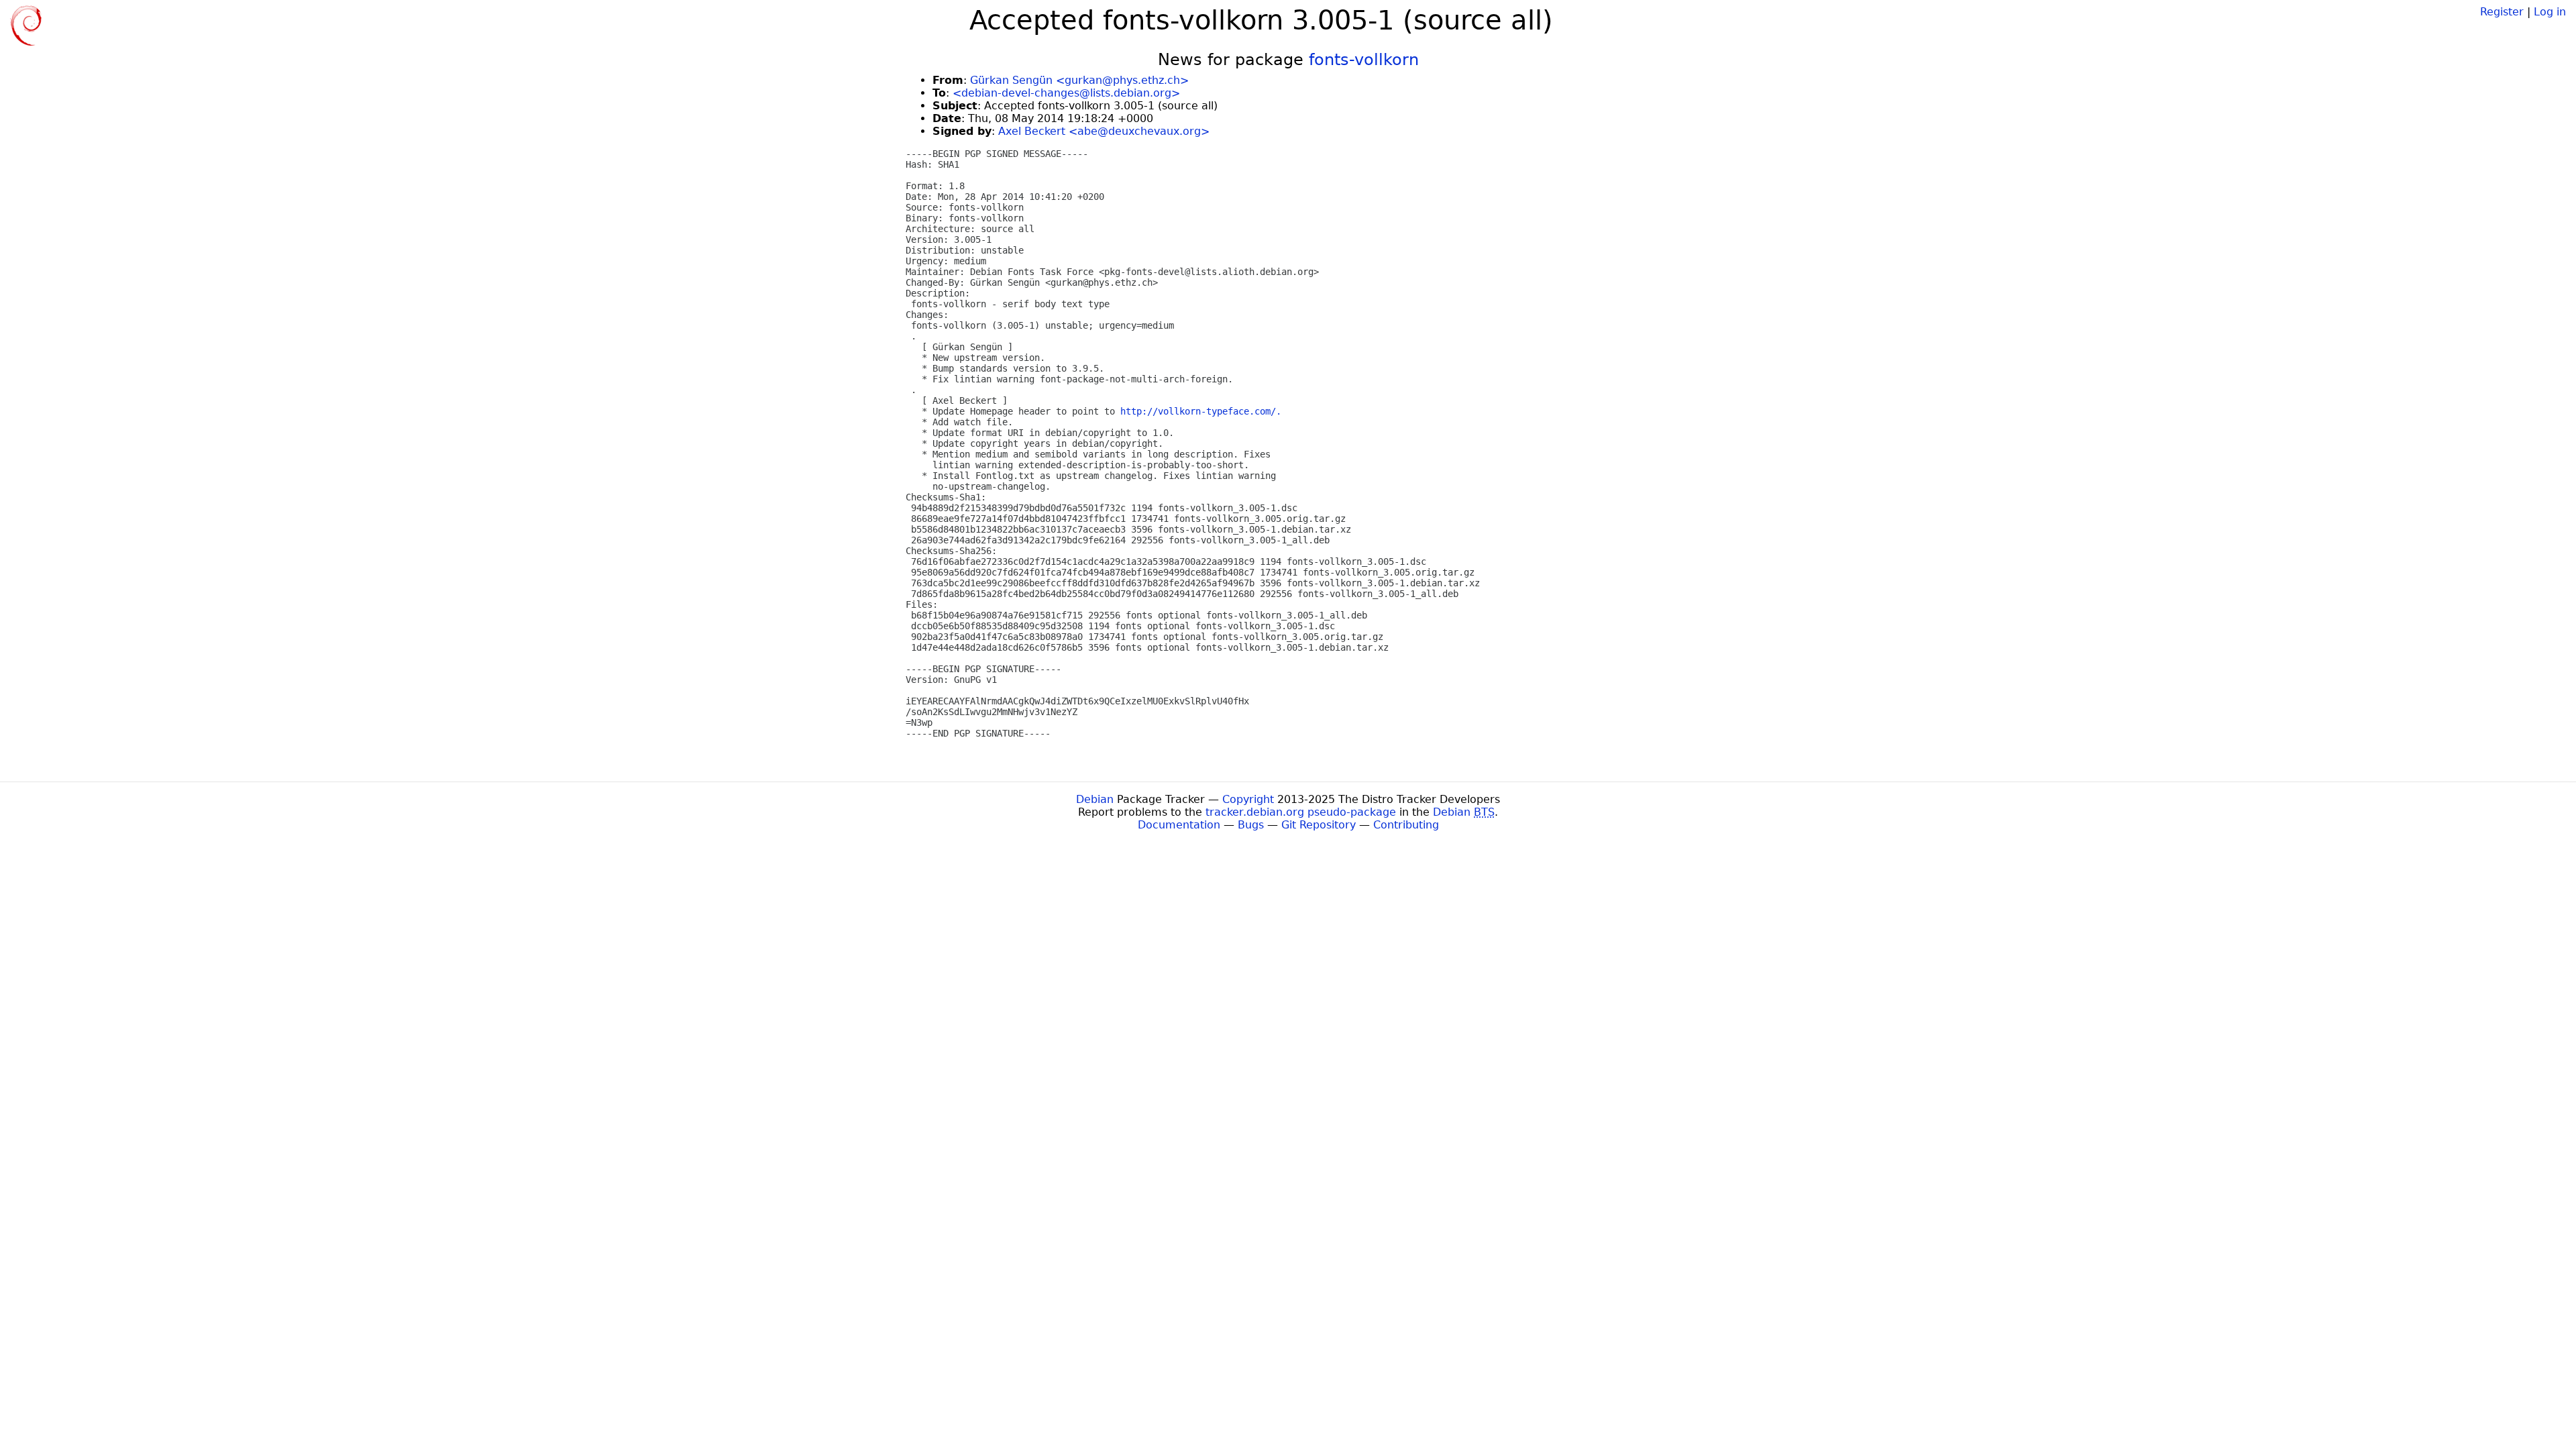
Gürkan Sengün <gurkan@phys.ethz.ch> (1079, 80)
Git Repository (1319, 825)
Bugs (1251, 825)
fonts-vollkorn (1364, 60)
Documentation (1179, 825)
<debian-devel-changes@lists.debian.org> (1066, 93)
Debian (1095, 799)
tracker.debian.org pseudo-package (1301, 812)
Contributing (1406, 825)
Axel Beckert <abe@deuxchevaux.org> (1104, 131)
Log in (2550, 12)
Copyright (1248, 799)
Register (2502, 12)
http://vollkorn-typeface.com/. (1201, 411)
